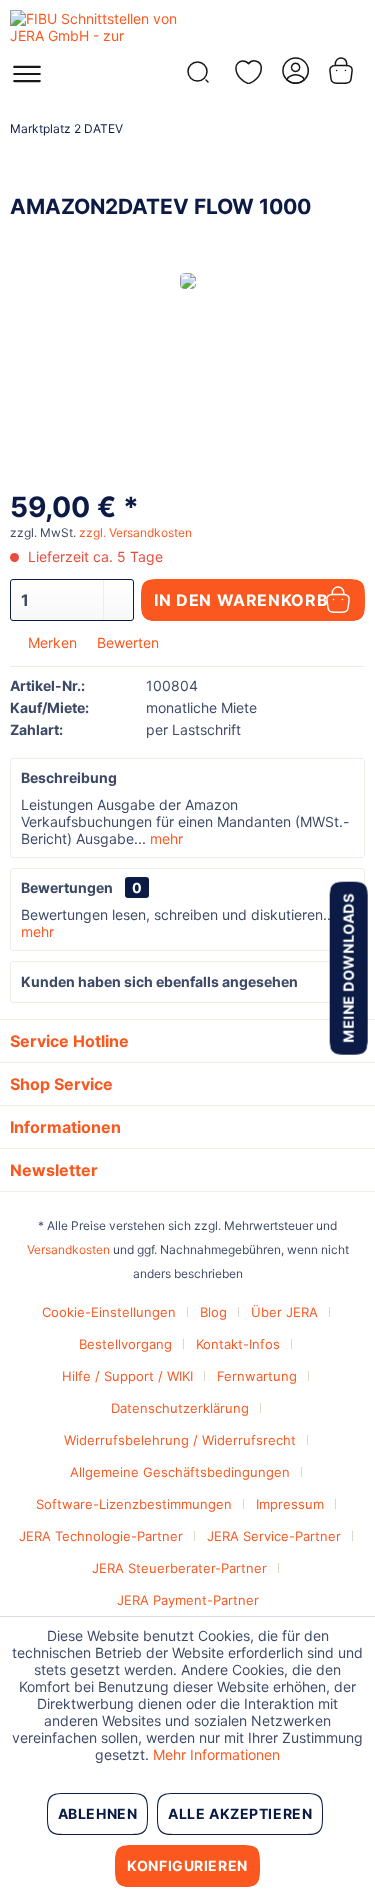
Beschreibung (69, 777)
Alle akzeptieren (240, 1813)
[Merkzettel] (245, 72)
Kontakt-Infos (238, 1344)
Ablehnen (97, 1813)
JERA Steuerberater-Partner (179, 1568)
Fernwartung (257, 1376)
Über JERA (284, 1312)
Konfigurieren (187, 1865)
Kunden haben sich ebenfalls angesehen (159, 981)
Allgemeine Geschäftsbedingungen (180, 1472)
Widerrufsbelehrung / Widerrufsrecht (180, 1440)
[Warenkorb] (343, 70)
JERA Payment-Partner (188, 1600)
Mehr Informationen (216, 1754)
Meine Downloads (347, 967)
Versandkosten (68, 1249)
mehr (164, 838)
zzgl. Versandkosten (135, 532)
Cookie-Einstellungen (109, 1312)
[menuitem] (27, 80)
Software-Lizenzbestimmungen (134, 1504)
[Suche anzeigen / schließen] (196, 77)
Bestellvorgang (125, 1344)
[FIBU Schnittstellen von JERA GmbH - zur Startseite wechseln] (99, 27)
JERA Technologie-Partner (101, 1536)
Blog (213, 1312)
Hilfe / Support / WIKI (127, 1376)
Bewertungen (67, 887)
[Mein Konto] (294, 70)
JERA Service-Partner (274, 1536)
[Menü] (27, 80)
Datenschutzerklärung (180, 1408)
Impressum (290, 1504)
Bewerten (126, 642)
